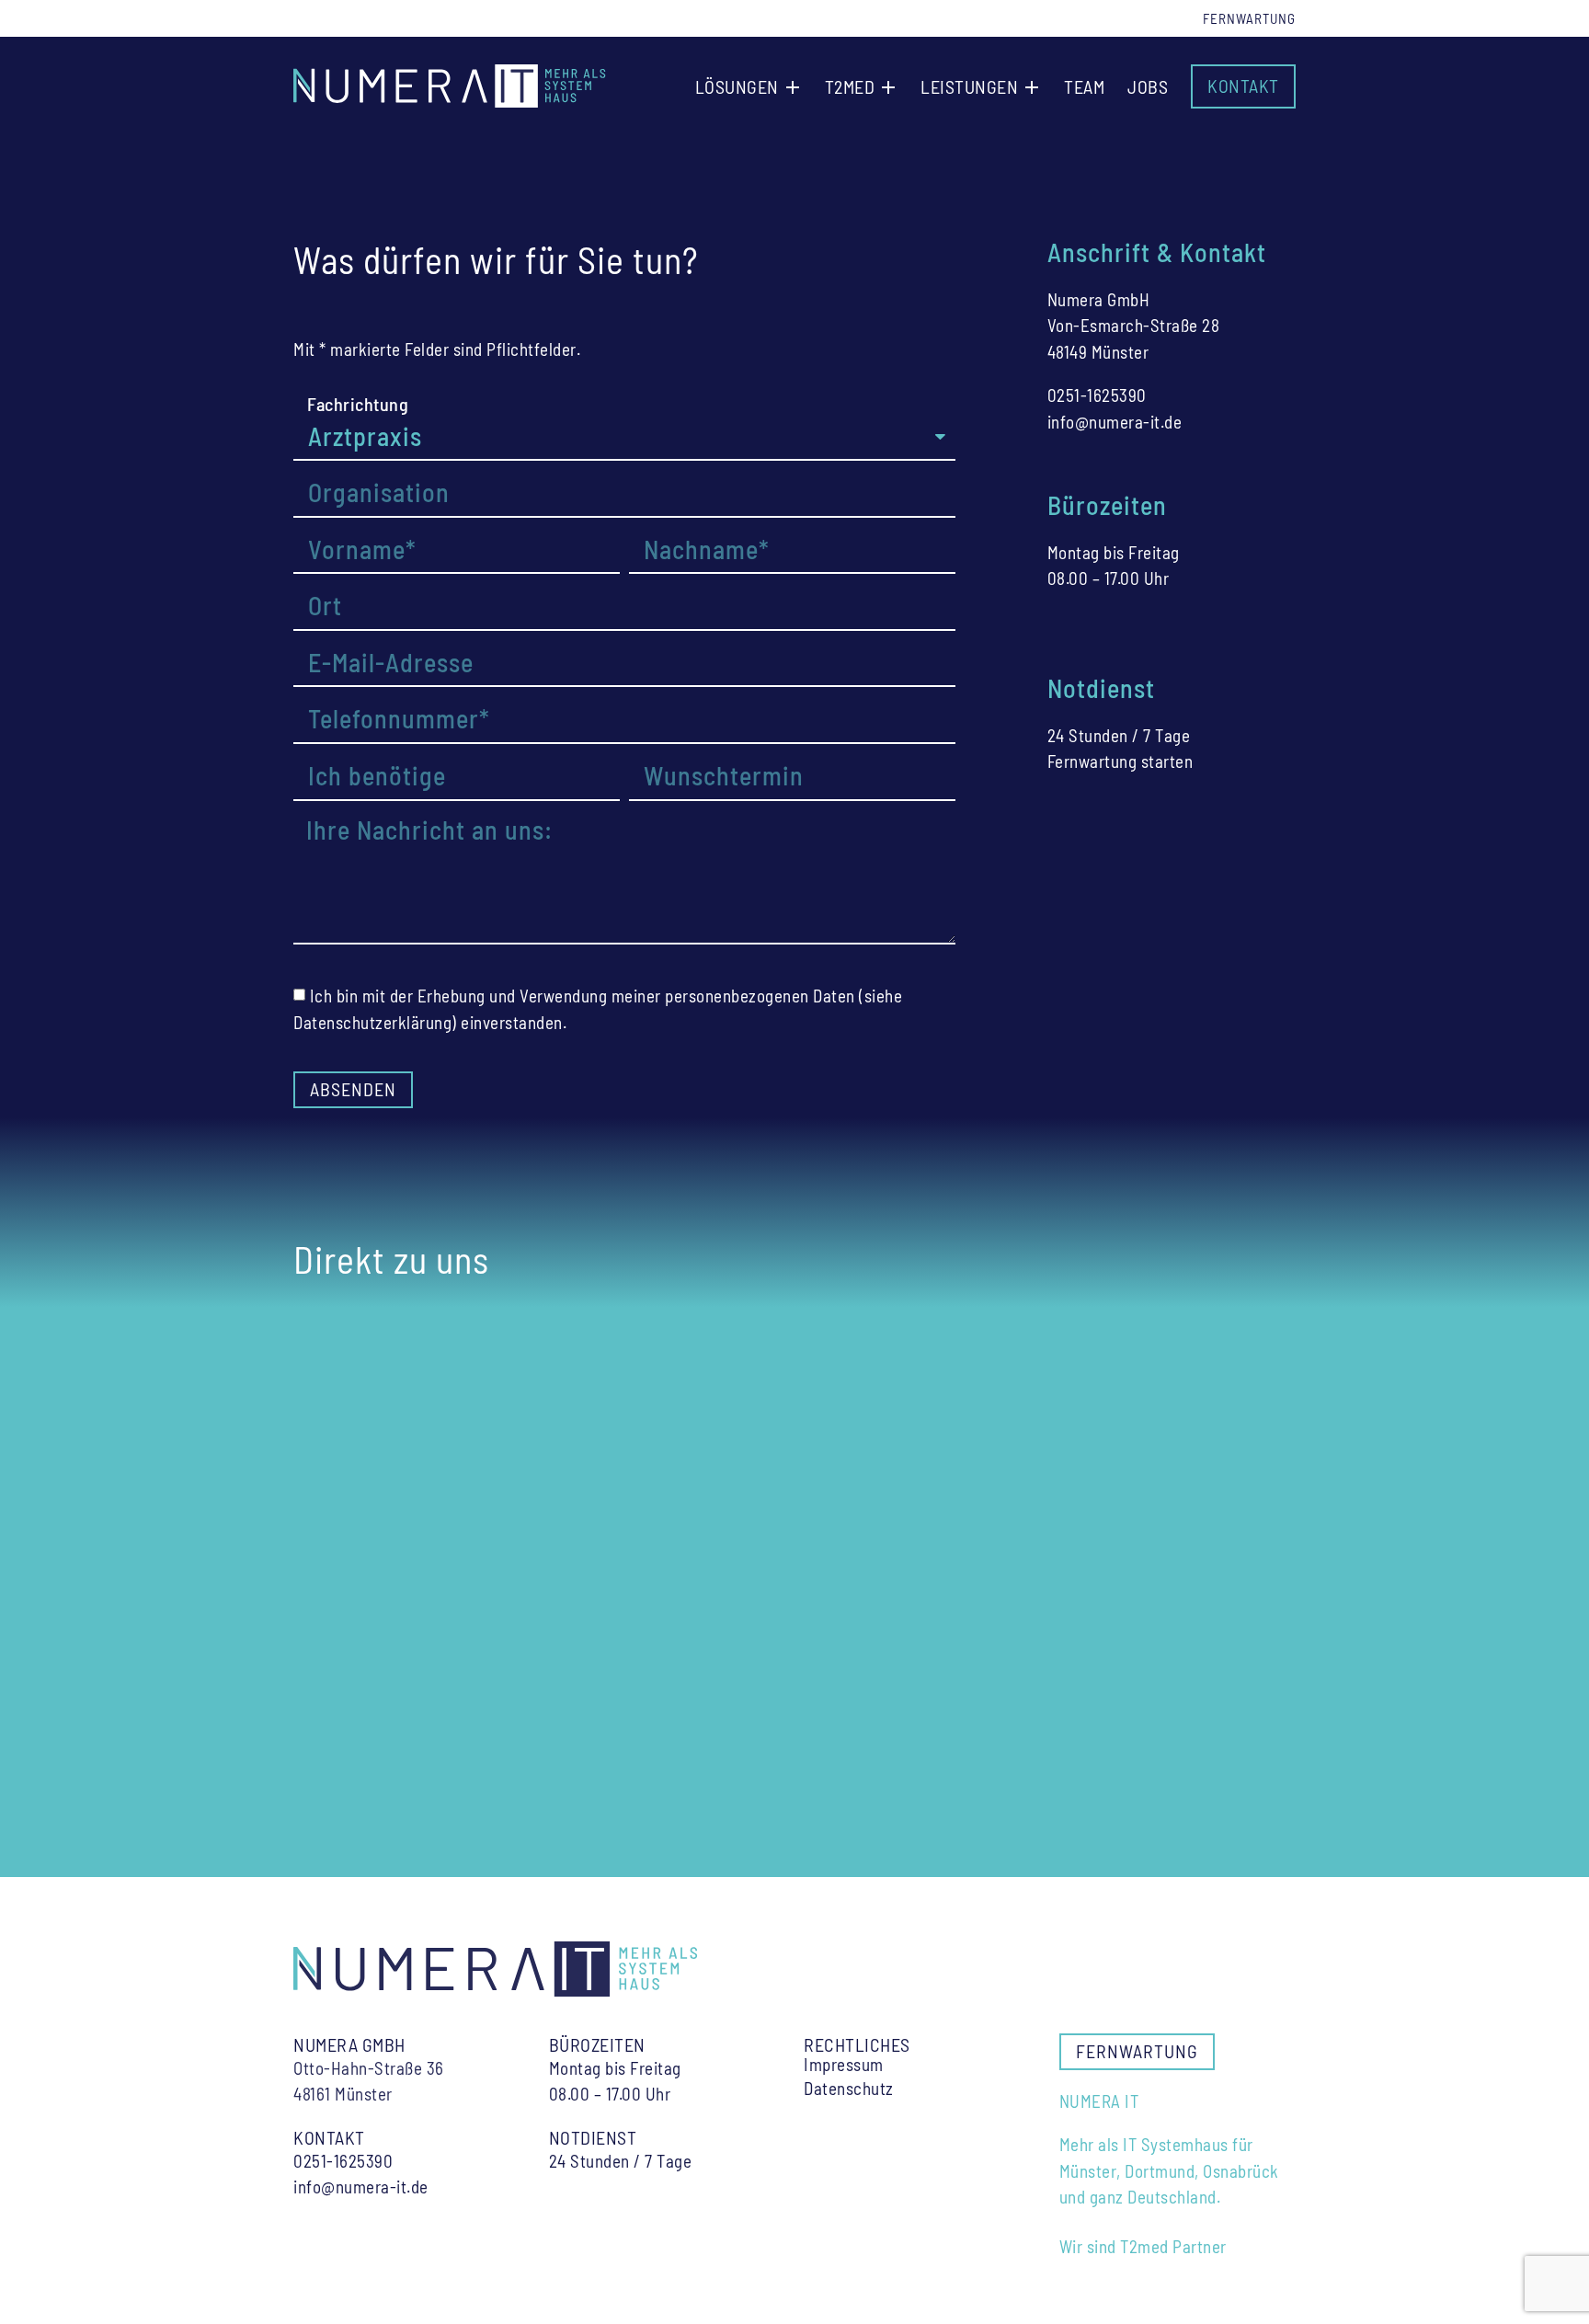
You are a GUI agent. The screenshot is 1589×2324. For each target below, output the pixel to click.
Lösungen (737, 86)
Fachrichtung (358, 404)
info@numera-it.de (1115, 422)
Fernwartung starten (1120, 761)
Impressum (844, 2065)
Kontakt (1243, 86)
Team (1084, 86)
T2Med (850, 86)
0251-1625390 (1097, 395)
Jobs (1148, 86)
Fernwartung (1249, 18)
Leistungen (969, 86)
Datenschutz (849, 2089)
